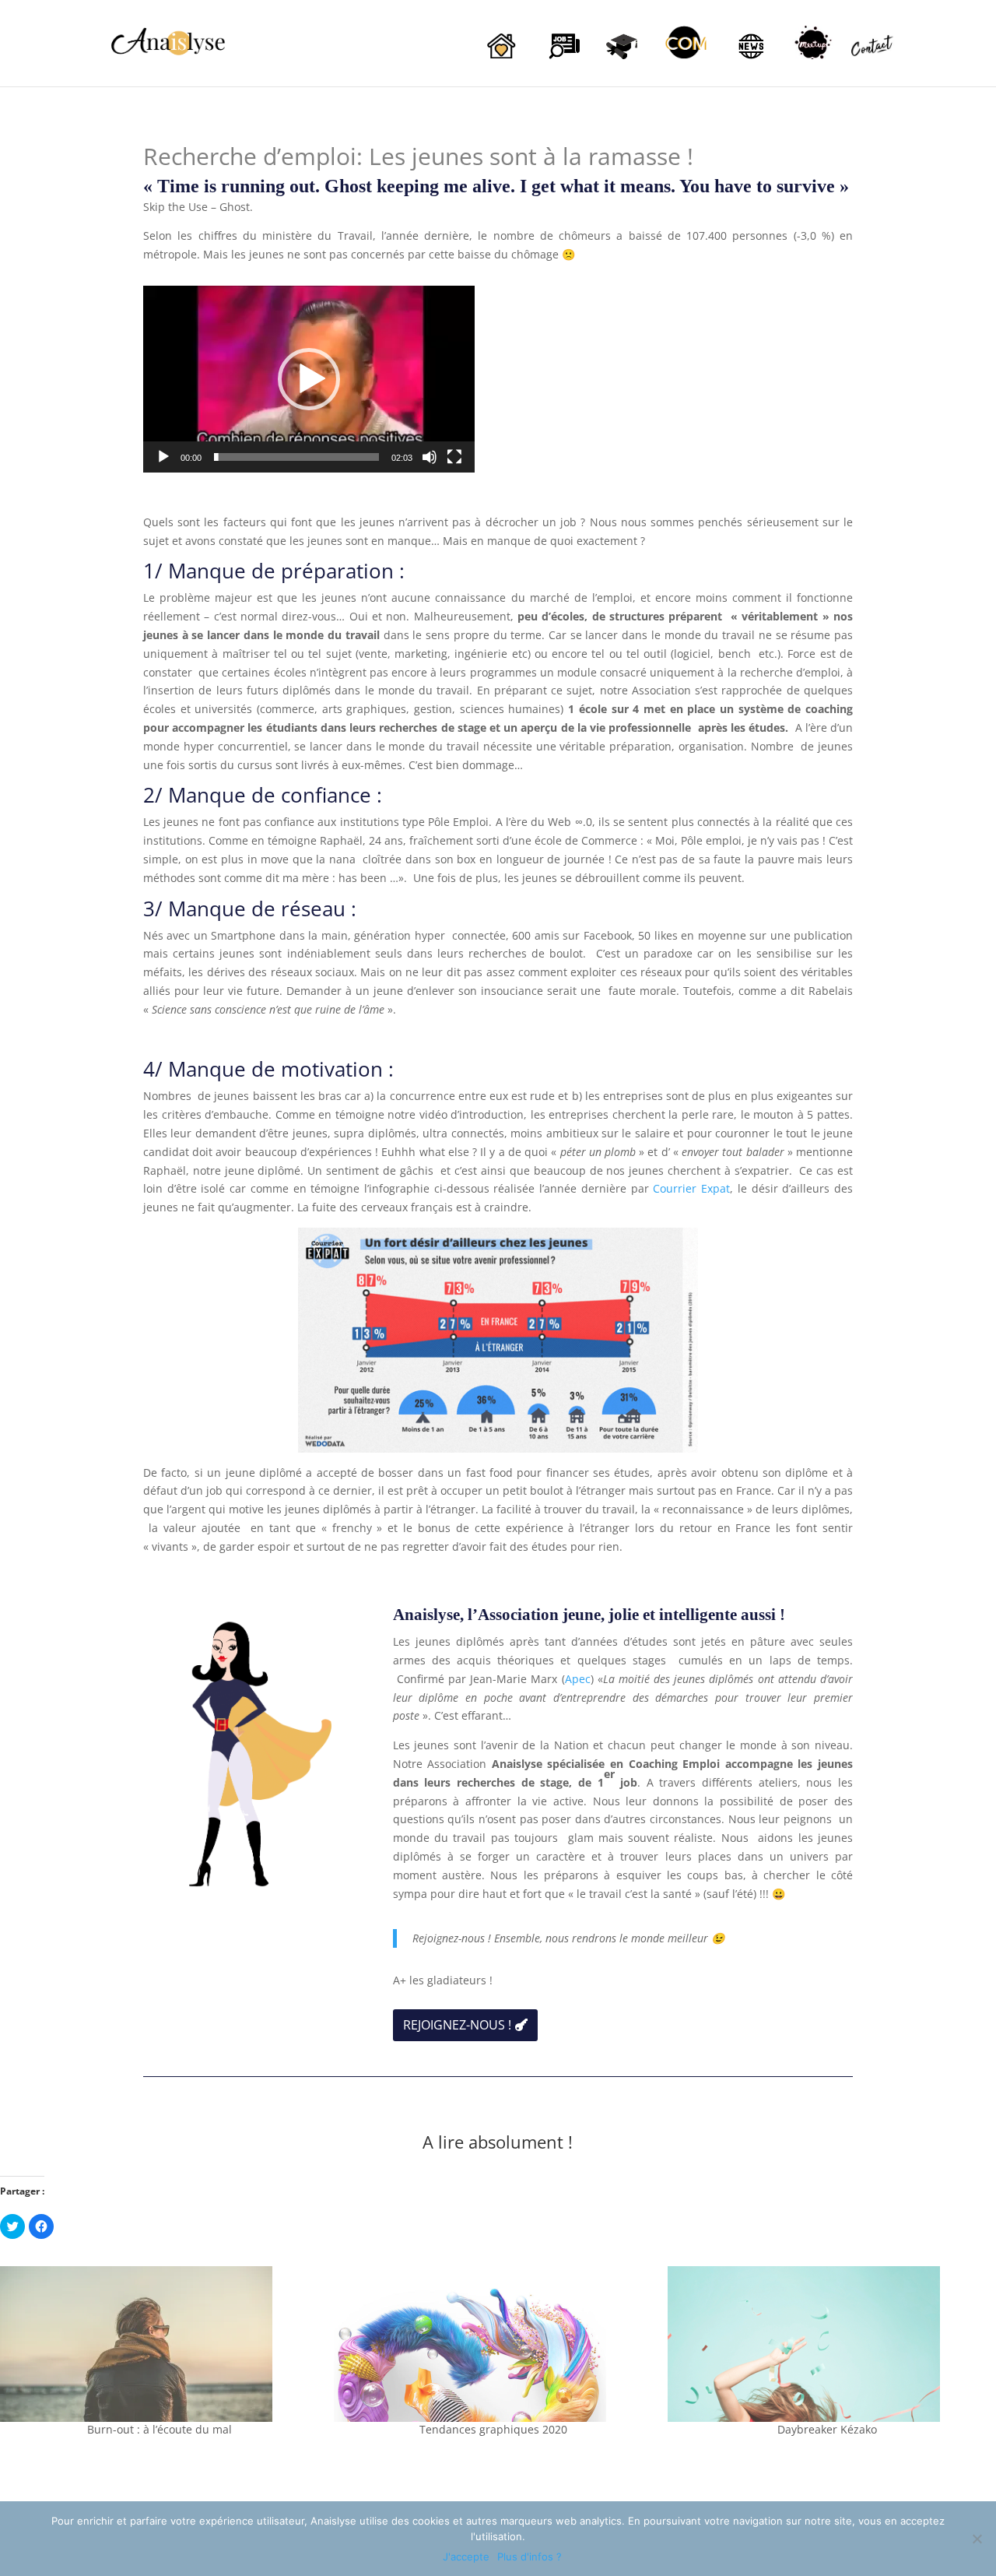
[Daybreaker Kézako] (827, 2344)
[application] (309, 379)
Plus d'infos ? (530, 2557)
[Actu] (749, 60)
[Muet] (430, 457)
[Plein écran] (454, 457)
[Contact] (874, 61)
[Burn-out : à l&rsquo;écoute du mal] (159, 2344)
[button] (309, 379)
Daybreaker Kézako (827, 2429)
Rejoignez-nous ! (457, 2025)
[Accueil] (500, 60)
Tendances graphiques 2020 (493, 2429)
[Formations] (625, 60)
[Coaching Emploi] (563, 60)
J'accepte (466, 2557)
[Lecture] (163, 457)
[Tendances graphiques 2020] (493, 2344)
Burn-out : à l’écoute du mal (160, 2429)
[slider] (296, 457)
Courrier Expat (691, 1188)
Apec (578, 1679)
